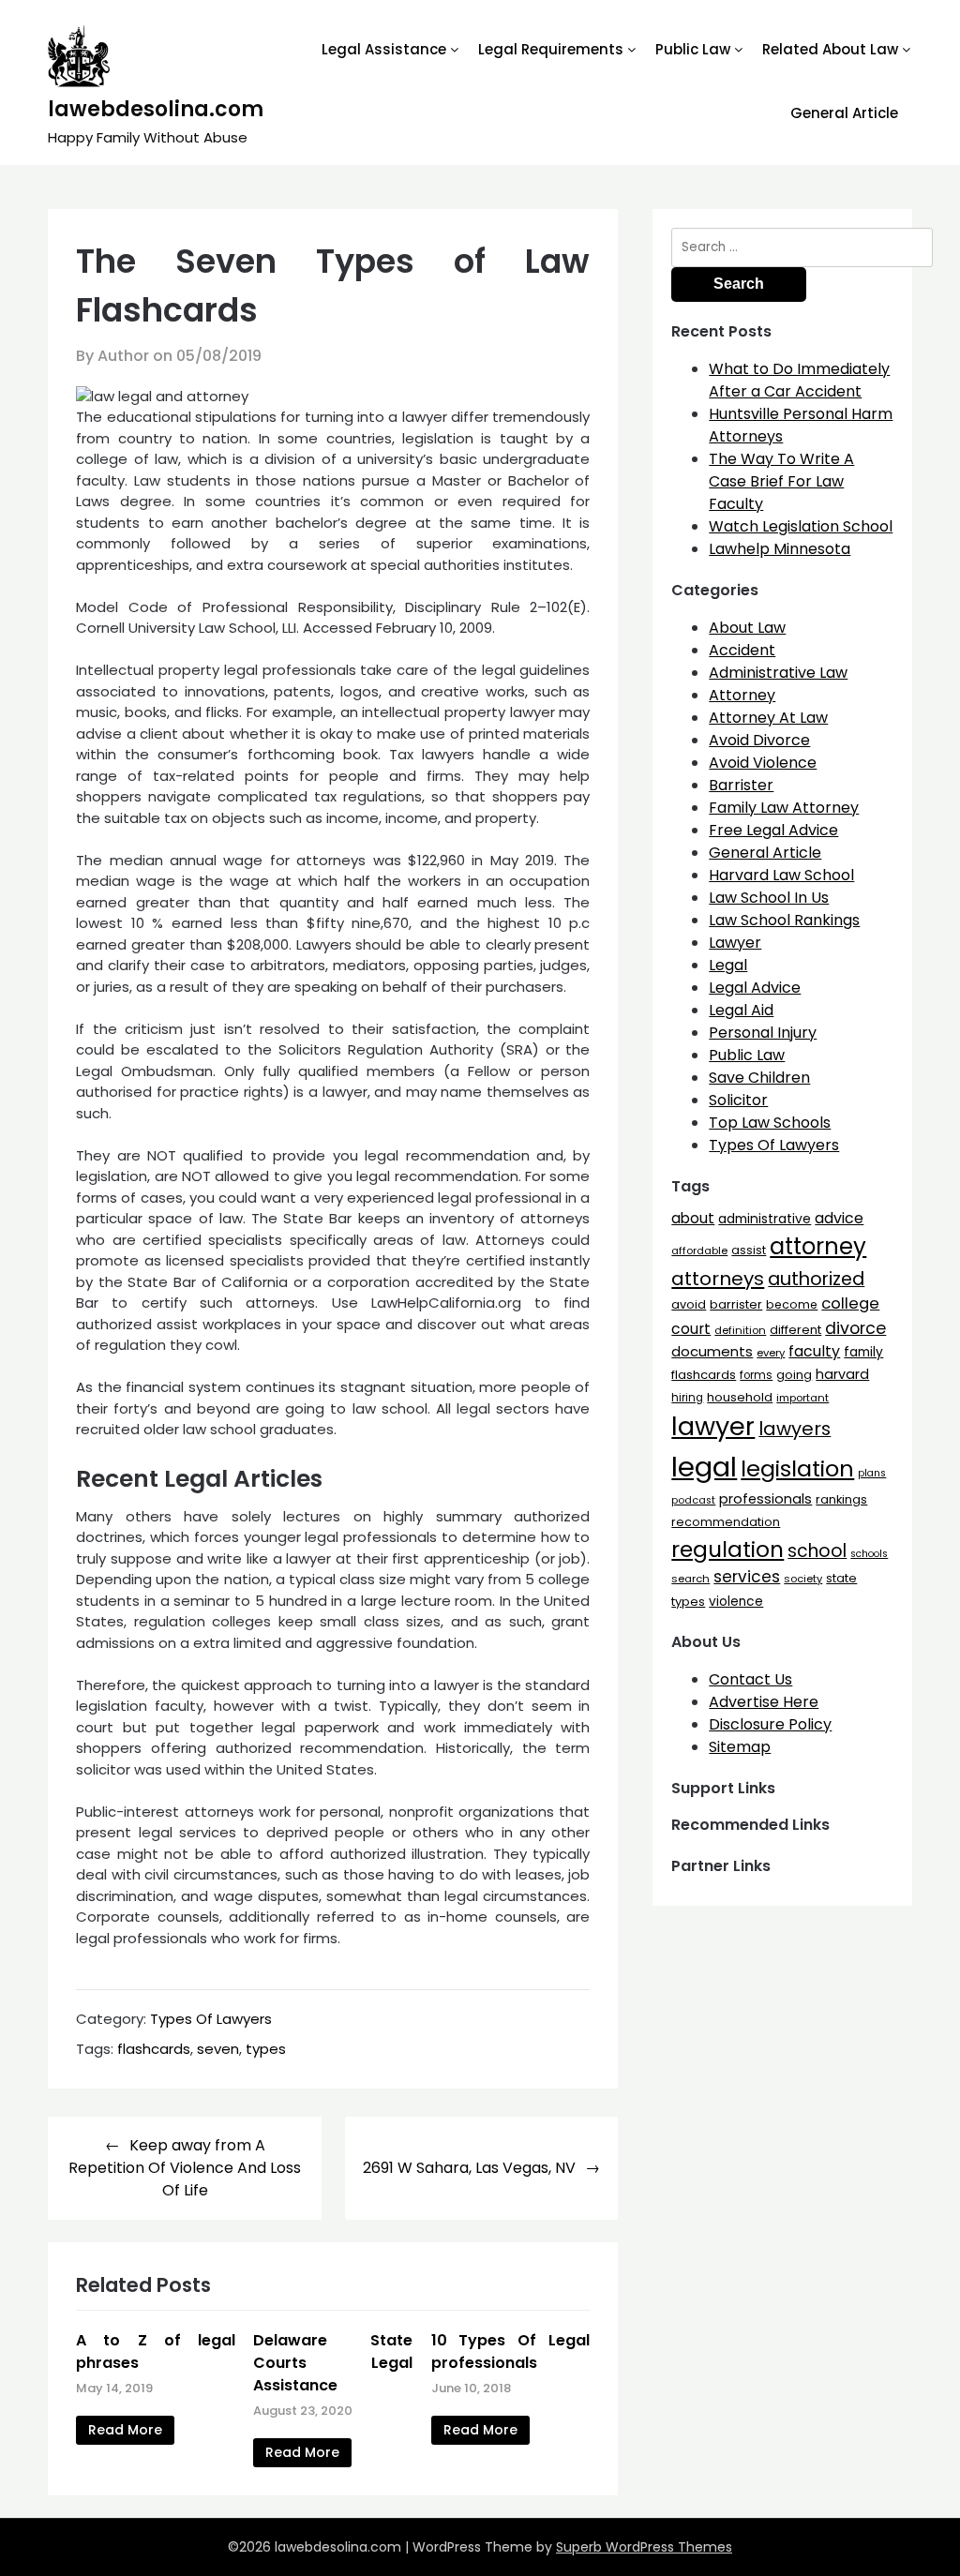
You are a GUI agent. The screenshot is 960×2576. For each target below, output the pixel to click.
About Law (747, 628)
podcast (693, 1500)
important (802, 1398)
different (795, 1330)
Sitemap (740, 1747)
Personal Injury (763, 1033)
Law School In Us (769, 898)
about (693, 1218)
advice (839, 1218)
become (792, 1304)
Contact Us (750, 1679)
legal (704, 1467)
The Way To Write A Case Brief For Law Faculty (781, 481)
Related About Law (830, 49)
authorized (816, 1279)
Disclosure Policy (770, 1724)
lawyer (713, 1426)
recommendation (726, 1522)
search (690, 1579)
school (817, 1551)
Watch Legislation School (801, 526)
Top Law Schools (770, 1123)
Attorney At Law (768, 718)
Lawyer (735, 943)
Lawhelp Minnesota (780, 549)
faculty (814, 1351)
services (747, 1577)
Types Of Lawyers (211, 2019)
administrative (765, 1219)
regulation (727, 1549)
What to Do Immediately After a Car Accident (799, 380)
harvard (842, 1374)
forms (756, 1375)
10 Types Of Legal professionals (511, 2351)
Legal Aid (741, 1010)
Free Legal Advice (773, 830)
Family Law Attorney (784, 808)
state (841, 1578)
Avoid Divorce (759, 740)
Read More (125, 2430)
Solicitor (738, 1100)
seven (218, 2049)
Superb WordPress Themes (644, 2547)
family (863, 1352)
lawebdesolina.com (156, 109)
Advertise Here (764, 1702)
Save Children (759, 1078)
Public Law (693, 49)
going (794, 1375)
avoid (689, 1304)
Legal (728, 965)
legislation (797, 1468)
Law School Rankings (784, 920)
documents (712, 1351)
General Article (844, 113)
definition (740, 1330)
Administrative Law (778, 673)
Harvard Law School (781, 875)
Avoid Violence (763, 763)
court (691, 1329)
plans (872, 1473)
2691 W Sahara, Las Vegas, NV (469, 2168)
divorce (855, 1328)
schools (869, 1554)
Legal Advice (755, 988)
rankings (841, 1499)
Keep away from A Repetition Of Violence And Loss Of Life (185, 2168)
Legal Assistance (384, 49)
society (803, 1579)
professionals (765, 1499)
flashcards (154, 2049)
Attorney (742, 695)
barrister (736, 1304)
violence (736, 1602)
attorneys (718, 1279)
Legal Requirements (551, 49)
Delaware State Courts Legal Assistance (333, 2363)
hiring (687, 1398)
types (266, 2049)
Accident (742, 650)
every (771, 1353)
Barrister (741, 785)
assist (749, 1250)
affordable (699, 1251)
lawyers (795, 1429)
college (850, 1303)
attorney (818, 1246)
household (740, 1397)
